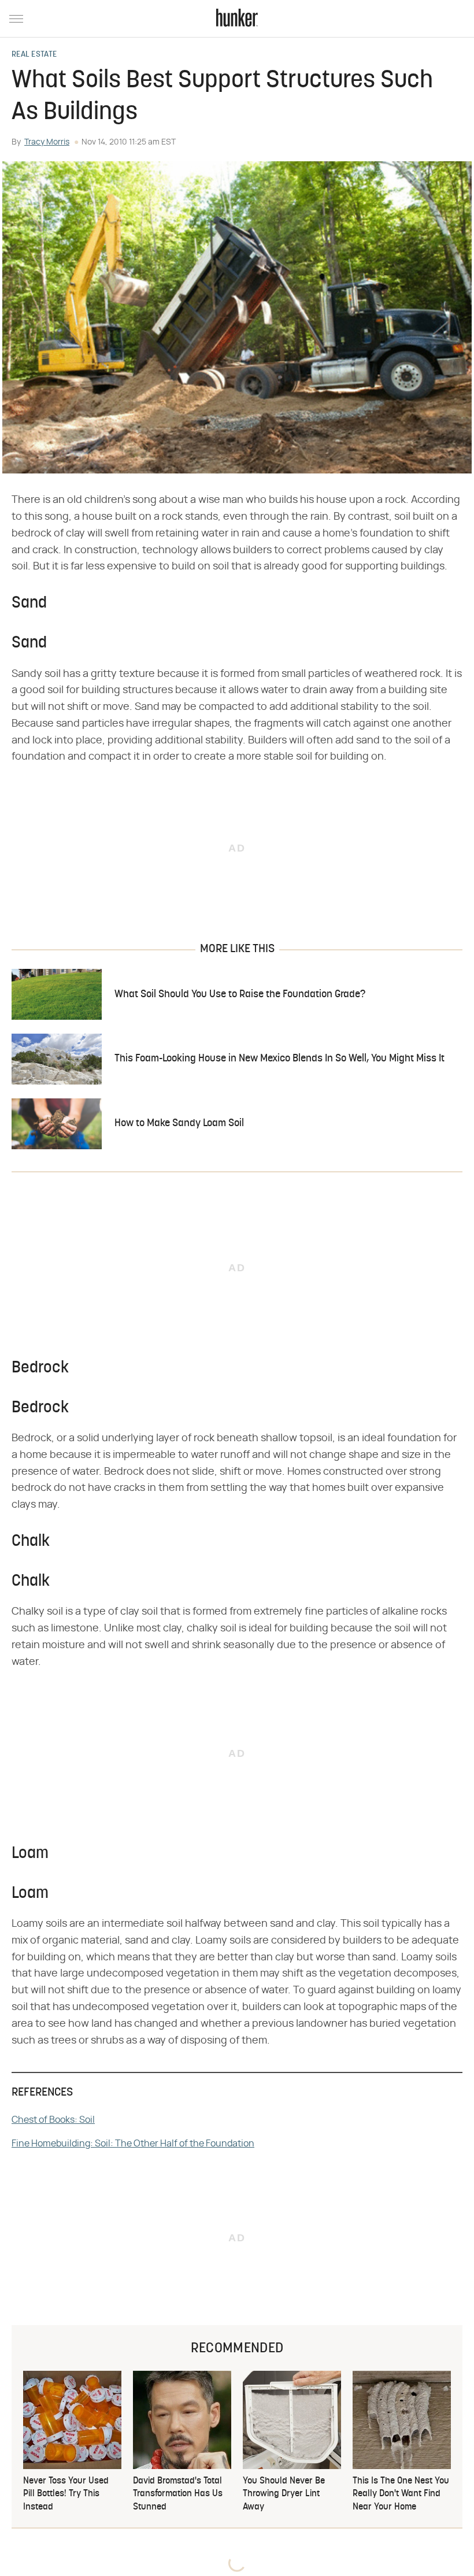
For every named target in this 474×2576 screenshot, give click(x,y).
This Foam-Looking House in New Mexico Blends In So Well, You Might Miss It (279, 1059)
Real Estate (34, 55)
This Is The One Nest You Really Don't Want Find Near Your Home (401, 2494)
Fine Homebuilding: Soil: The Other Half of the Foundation (133, 2144)
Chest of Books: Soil (53, 2120)
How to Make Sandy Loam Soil (179, 1124)
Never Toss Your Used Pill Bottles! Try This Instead (66, 2494)
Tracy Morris (47, 142)
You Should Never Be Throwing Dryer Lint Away (284, 2494)
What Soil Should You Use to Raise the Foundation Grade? (240, 995)
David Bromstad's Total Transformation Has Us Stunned (178, 2494)
